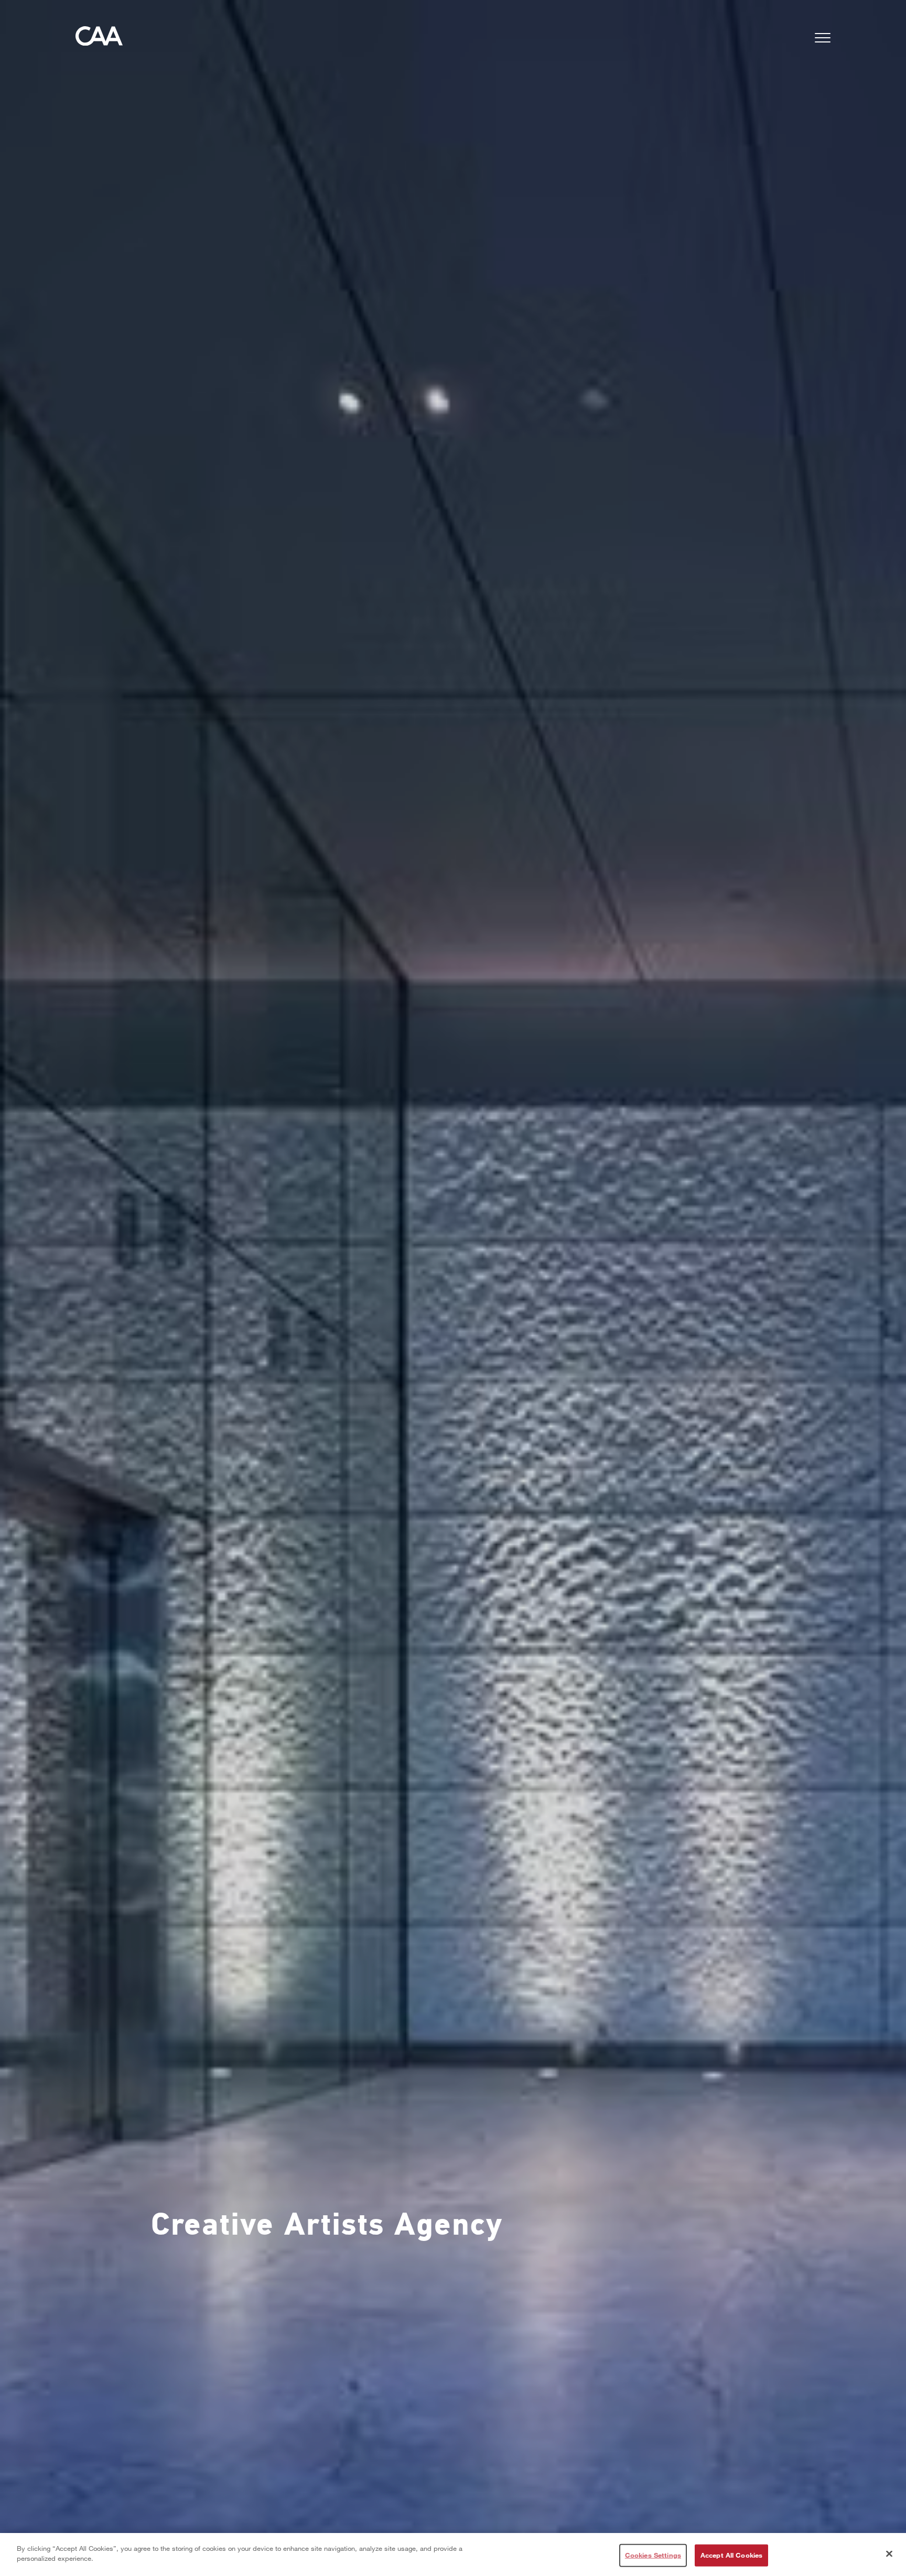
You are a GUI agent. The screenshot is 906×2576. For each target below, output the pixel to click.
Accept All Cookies (731, 2555)
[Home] (99, 39)
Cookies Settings (653, 2555)
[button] (823, 40)
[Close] (889, 2553)
